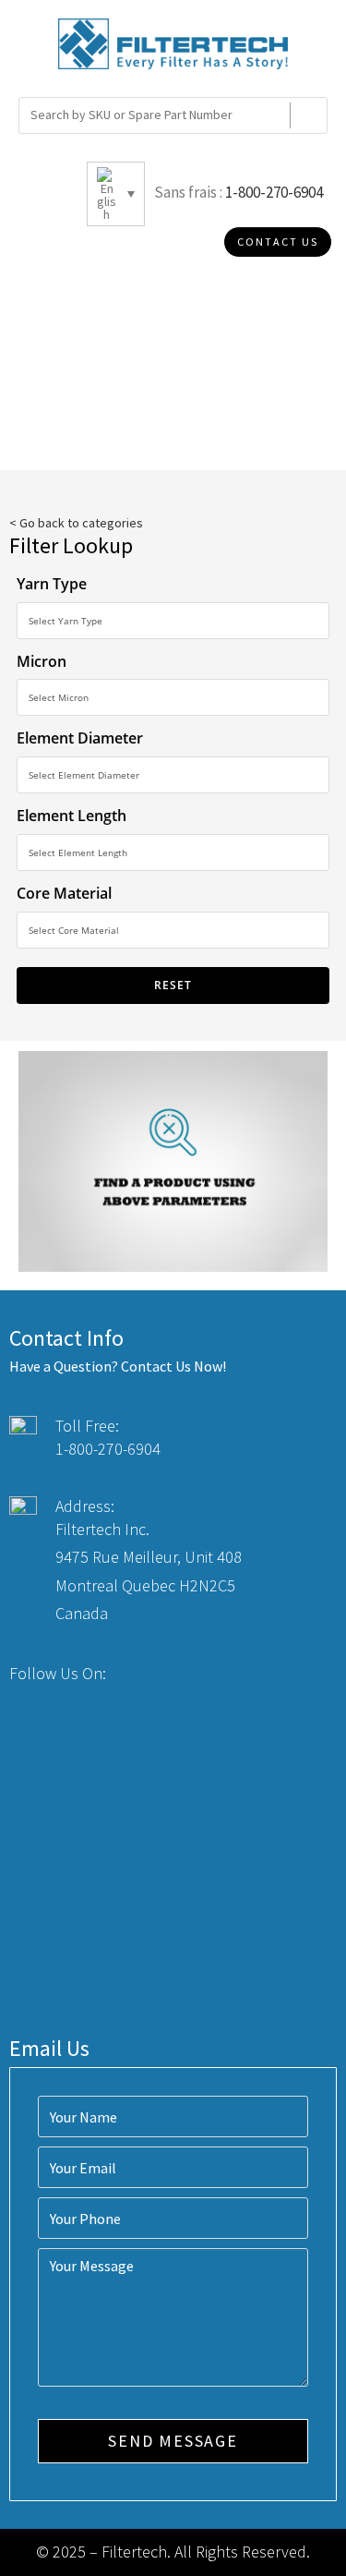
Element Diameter (80, 738)
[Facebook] (132, 1673)
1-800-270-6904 (274, 192)
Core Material (64, 893)
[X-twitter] (167, 1673)
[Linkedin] (201, 1673)
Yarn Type (52, 584)
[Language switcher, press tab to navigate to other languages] (116, 194)
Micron (42, 661)
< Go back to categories (76, 523)
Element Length (72, 816)
